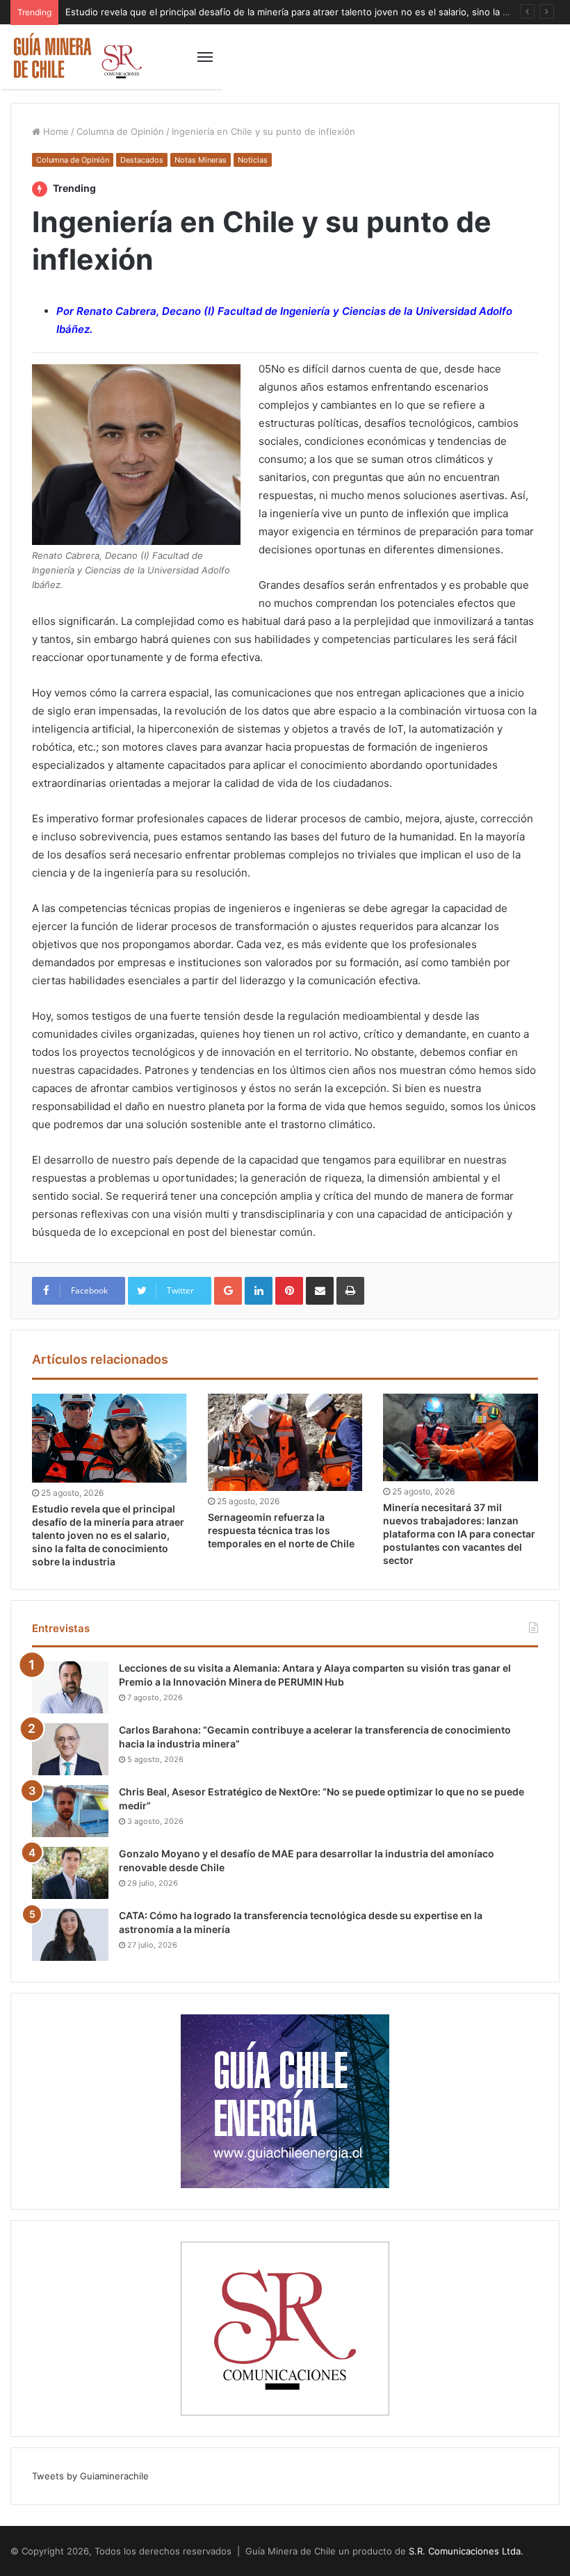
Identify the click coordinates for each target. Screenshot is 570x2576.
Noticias (253, 160)
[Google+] (228, 1291)
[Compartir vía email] (320, 1291)
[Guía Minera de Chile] (76, 57)
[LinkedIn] (259, 1291)
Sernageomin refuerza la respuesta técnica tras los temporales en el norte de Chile (281, 1530)
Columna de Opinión (120, 131)
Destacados (142, 160)
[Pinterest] (289, 1291)
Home (55, 131)
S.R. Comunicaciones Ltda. (466, 2551)
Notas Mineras (201, 160)
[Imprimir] (350, 1291)
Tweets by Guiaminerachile (90, 2476)
